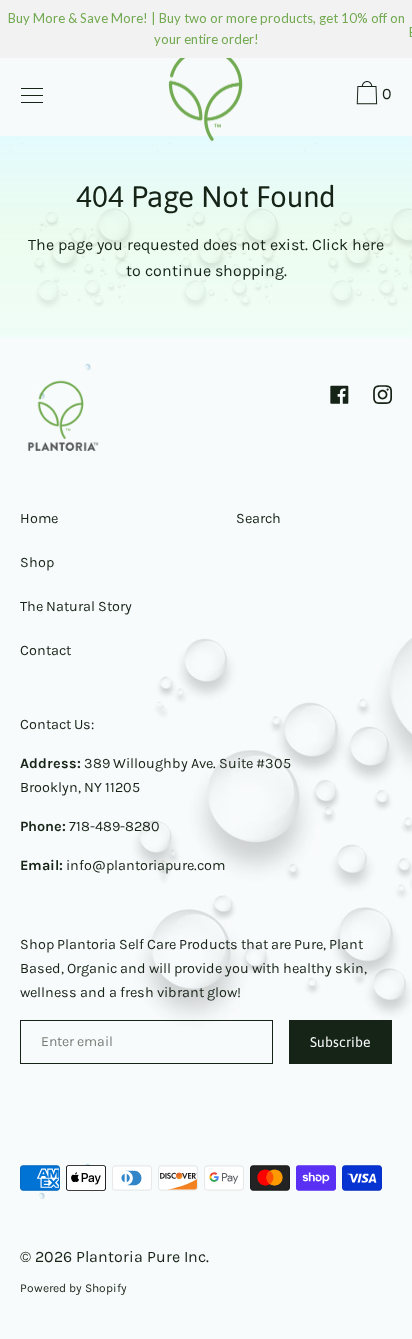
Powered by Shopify (73, 1288)
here (368, 244)
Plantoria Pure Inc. (142, 1256)
